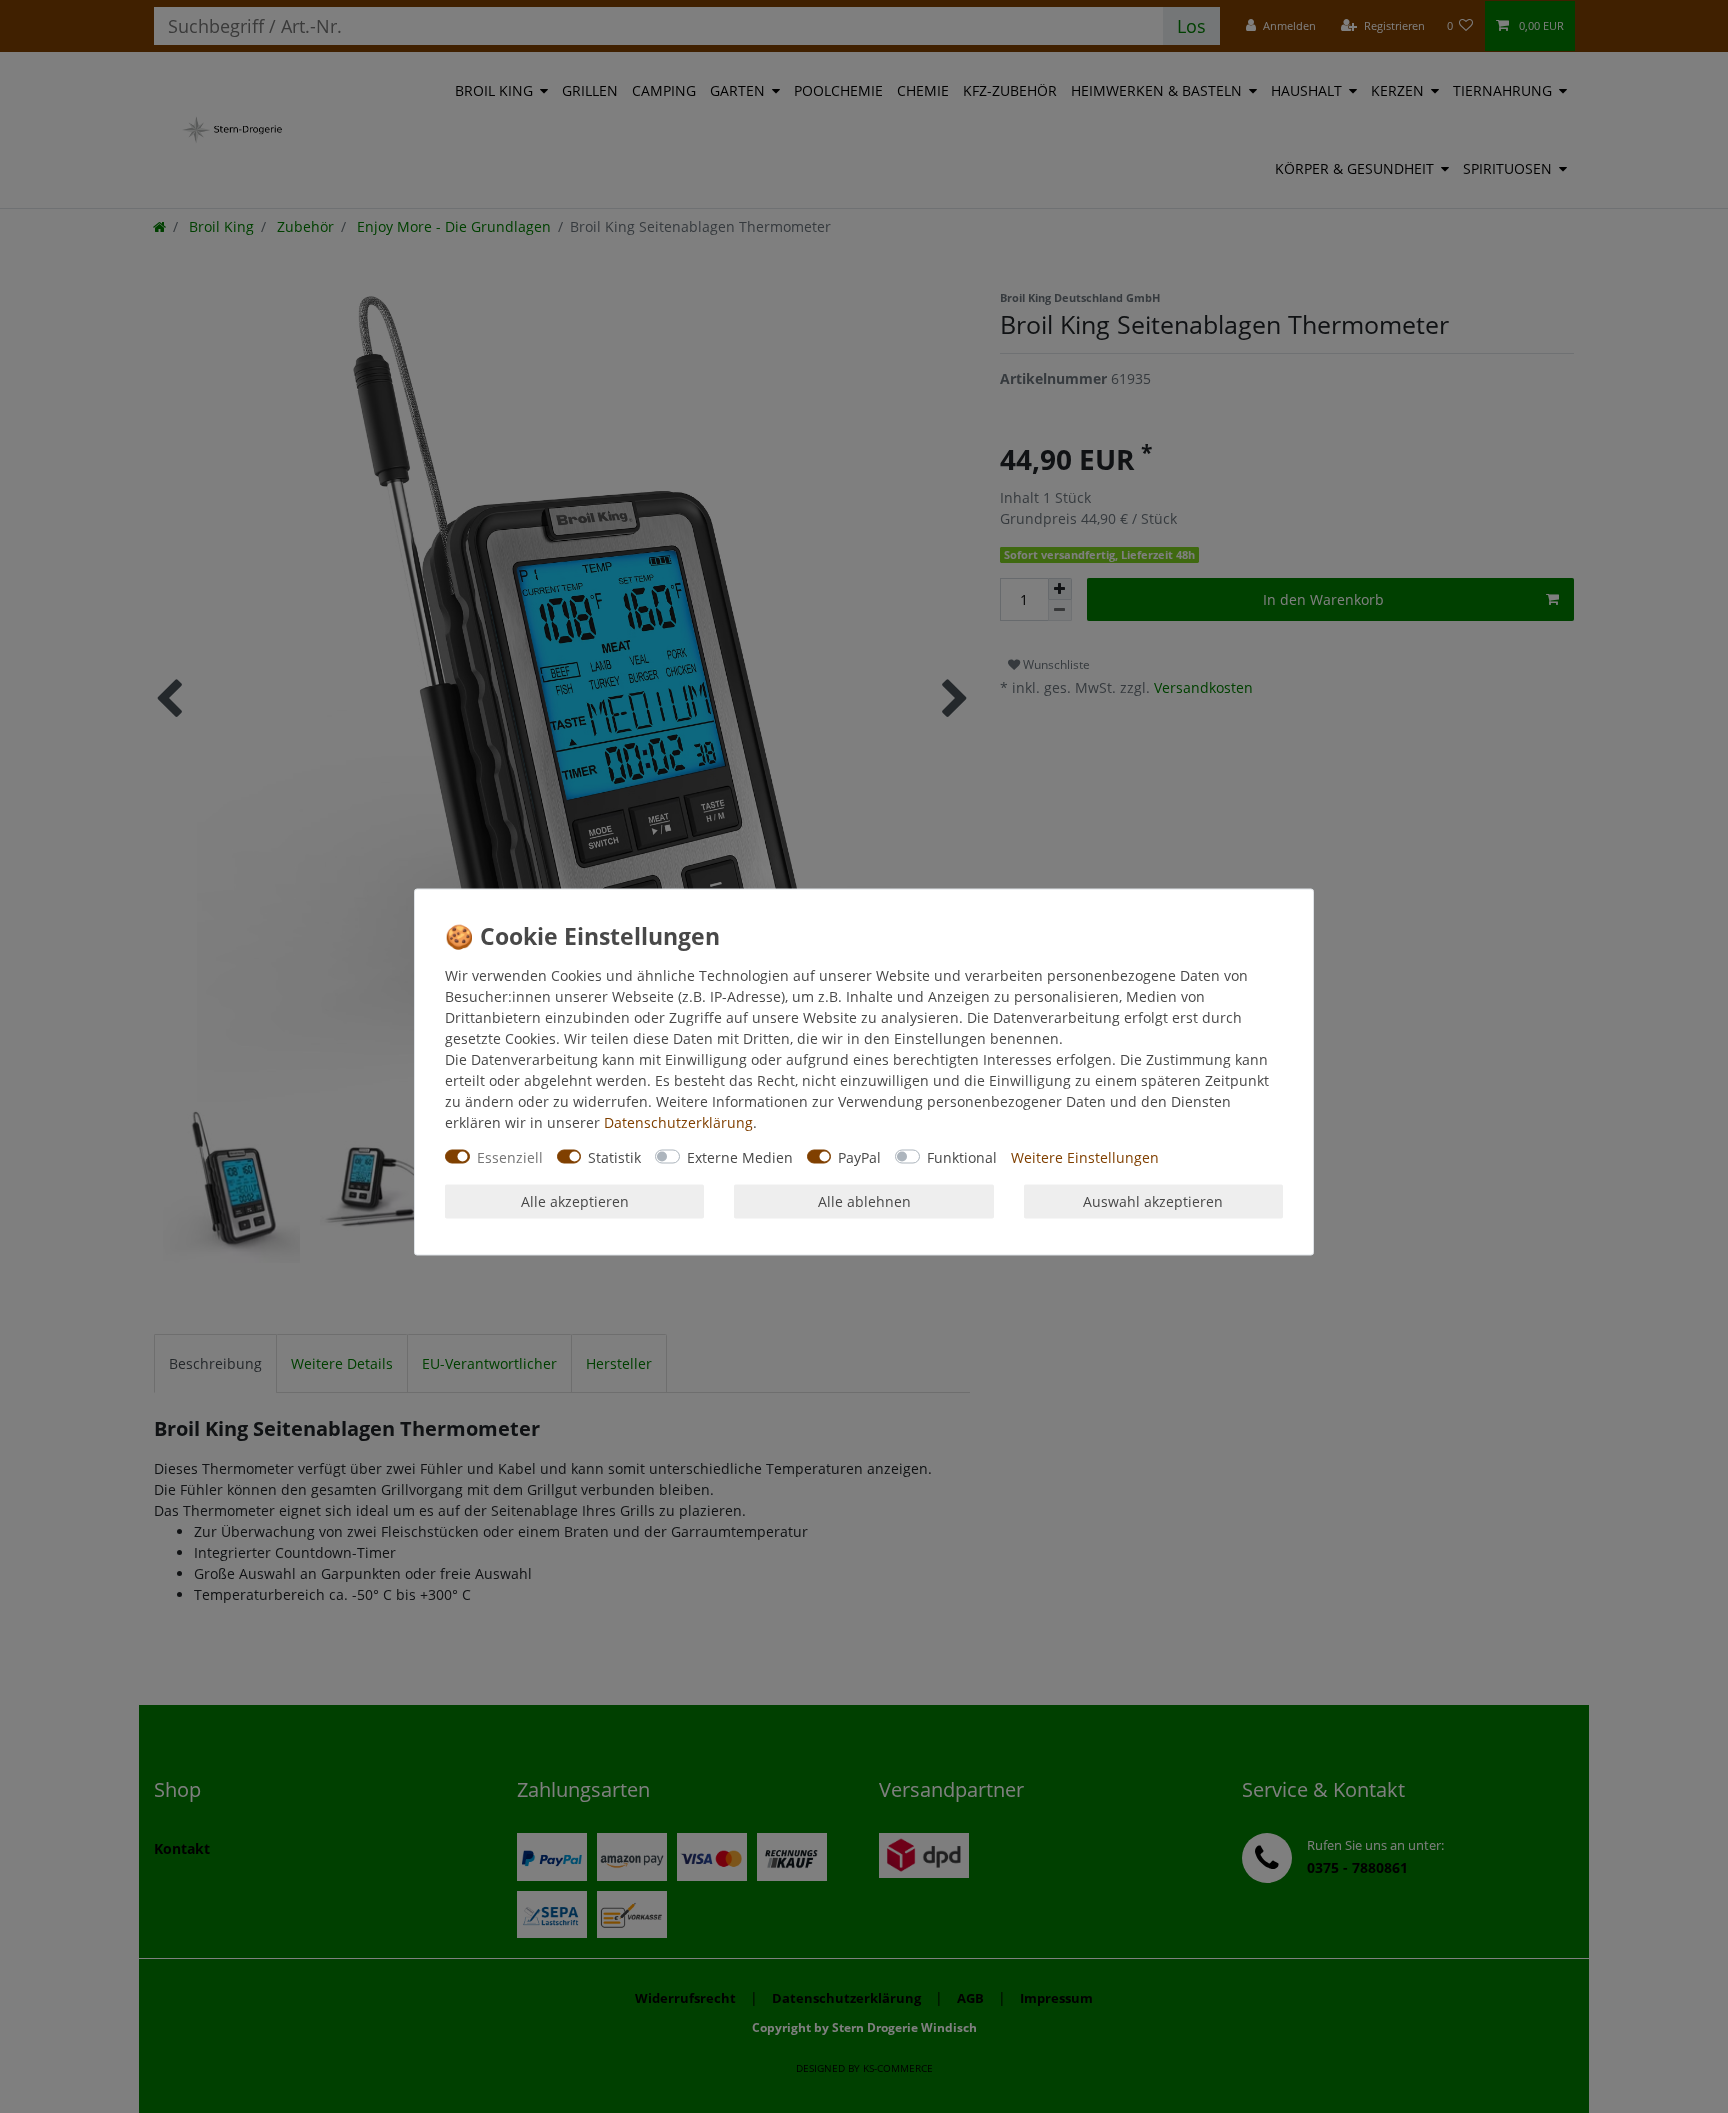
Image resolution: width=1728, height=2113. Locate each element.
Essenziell (510, 1156)
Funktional (962, 1156)
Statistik (614, 1156)
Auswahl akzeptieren (1153, 1201)
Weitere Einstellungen (1085, 1156)
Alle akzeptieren (575, 1201)
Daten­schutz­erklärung (678, 1121)
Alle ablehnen (864, 1201)
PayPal (859, 1156)
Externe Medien (740, 1156)
